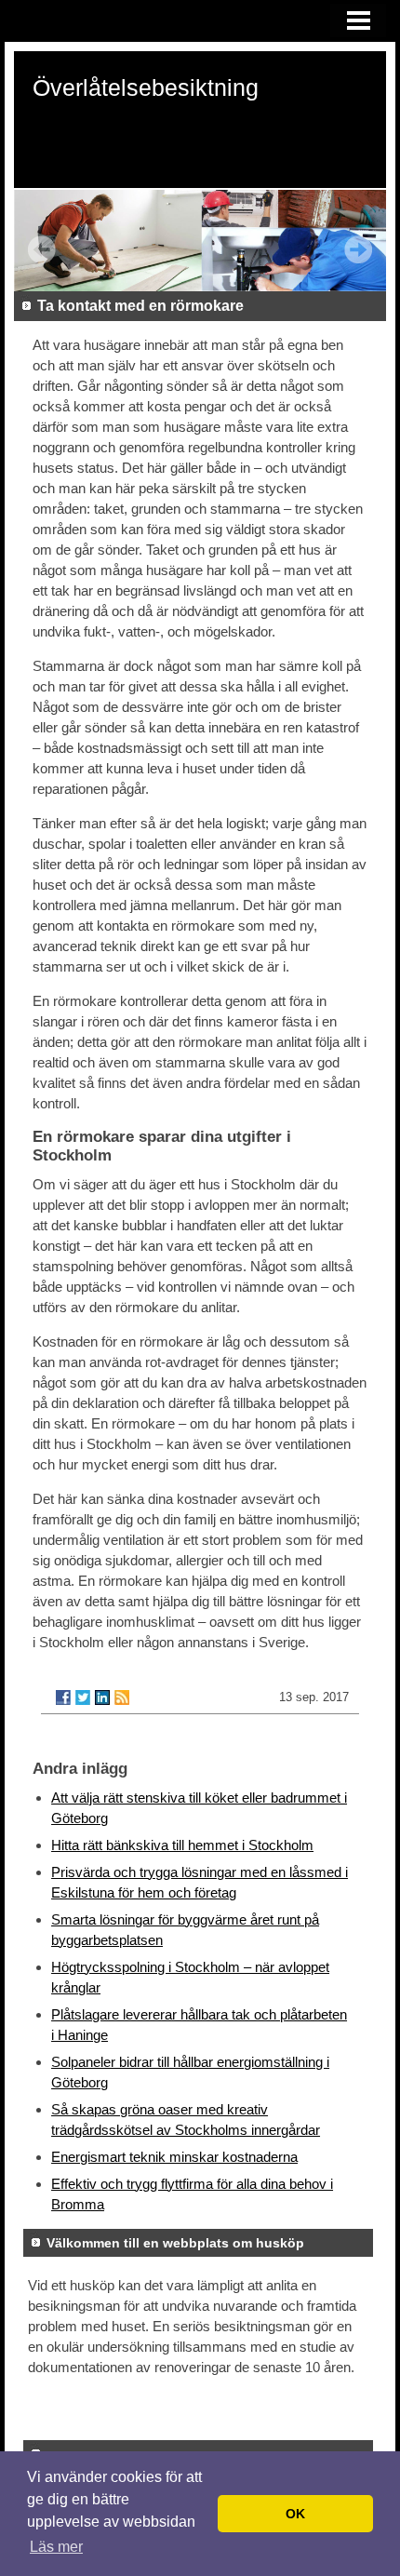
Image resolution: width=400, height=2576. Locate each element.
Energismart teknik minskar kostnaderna (174, 2157)
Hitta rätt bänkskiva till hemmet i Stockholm (182, 1845)
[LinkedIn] (102, 1697)
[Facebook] (63, 1697)
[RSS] (122, 1697)
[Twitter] (83, 1697)
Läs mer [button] (56, 2547)
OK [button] (295, 2514)
